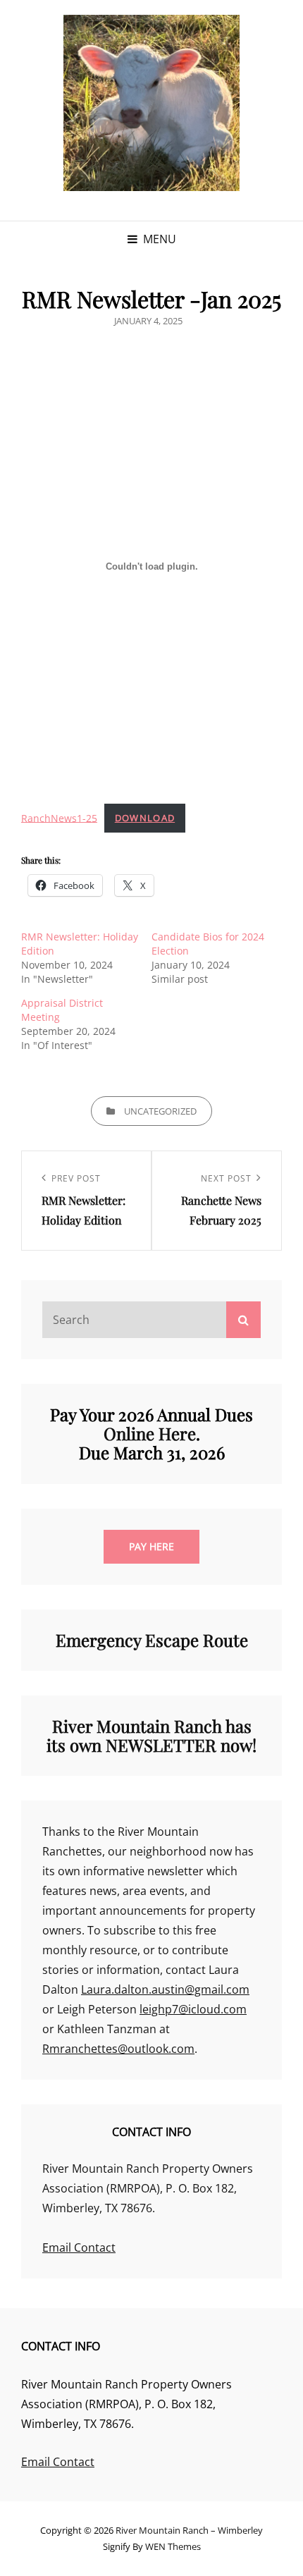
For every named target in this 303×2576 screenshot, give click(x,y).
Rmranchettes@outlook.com (118, 2049)
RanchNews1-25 (59, 817)
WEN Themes (173, 2546)
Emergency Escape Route (152, 1640)
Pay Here (151, 1546)
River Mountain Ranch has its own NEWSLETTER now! (151, 1735)
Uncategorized (160, 1111)
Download (145, 818)
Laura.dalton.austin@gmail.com (165, 1989)
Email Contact (79, 2247)
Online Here (150, 1433)
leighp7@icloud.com (193, 2009)
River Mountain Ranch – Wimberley (189, 2530)
